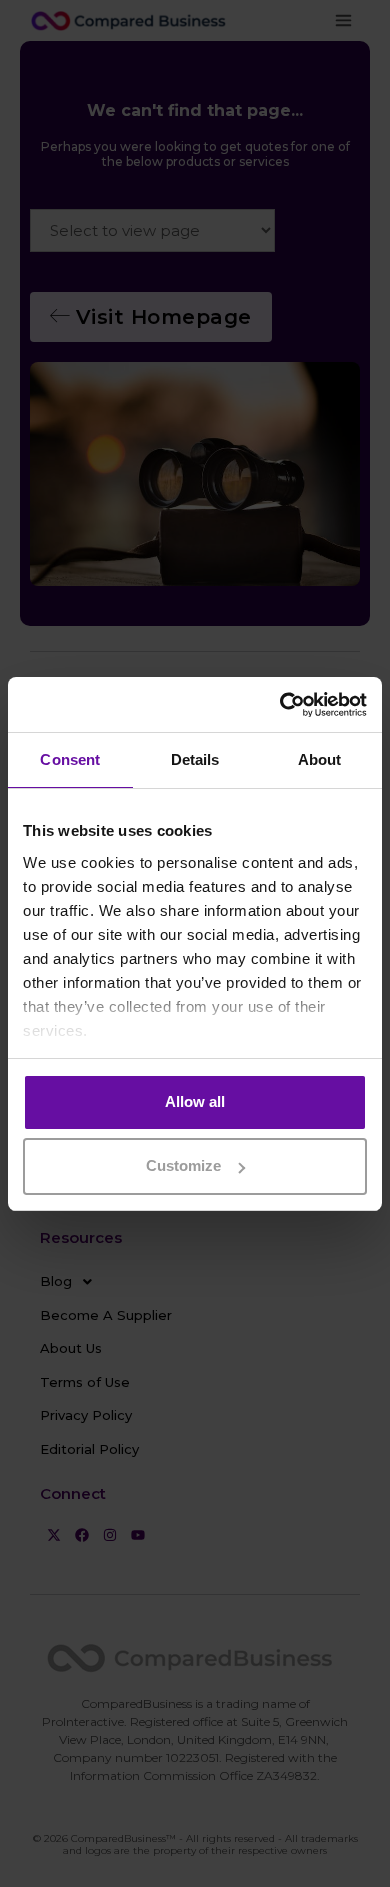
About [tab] (320, 759)
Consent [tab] (70, 759)
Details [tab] (195, 759)
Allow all (195, 1101)
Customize (183, 1165)
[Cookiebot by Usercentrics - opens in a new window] (280, 705)
